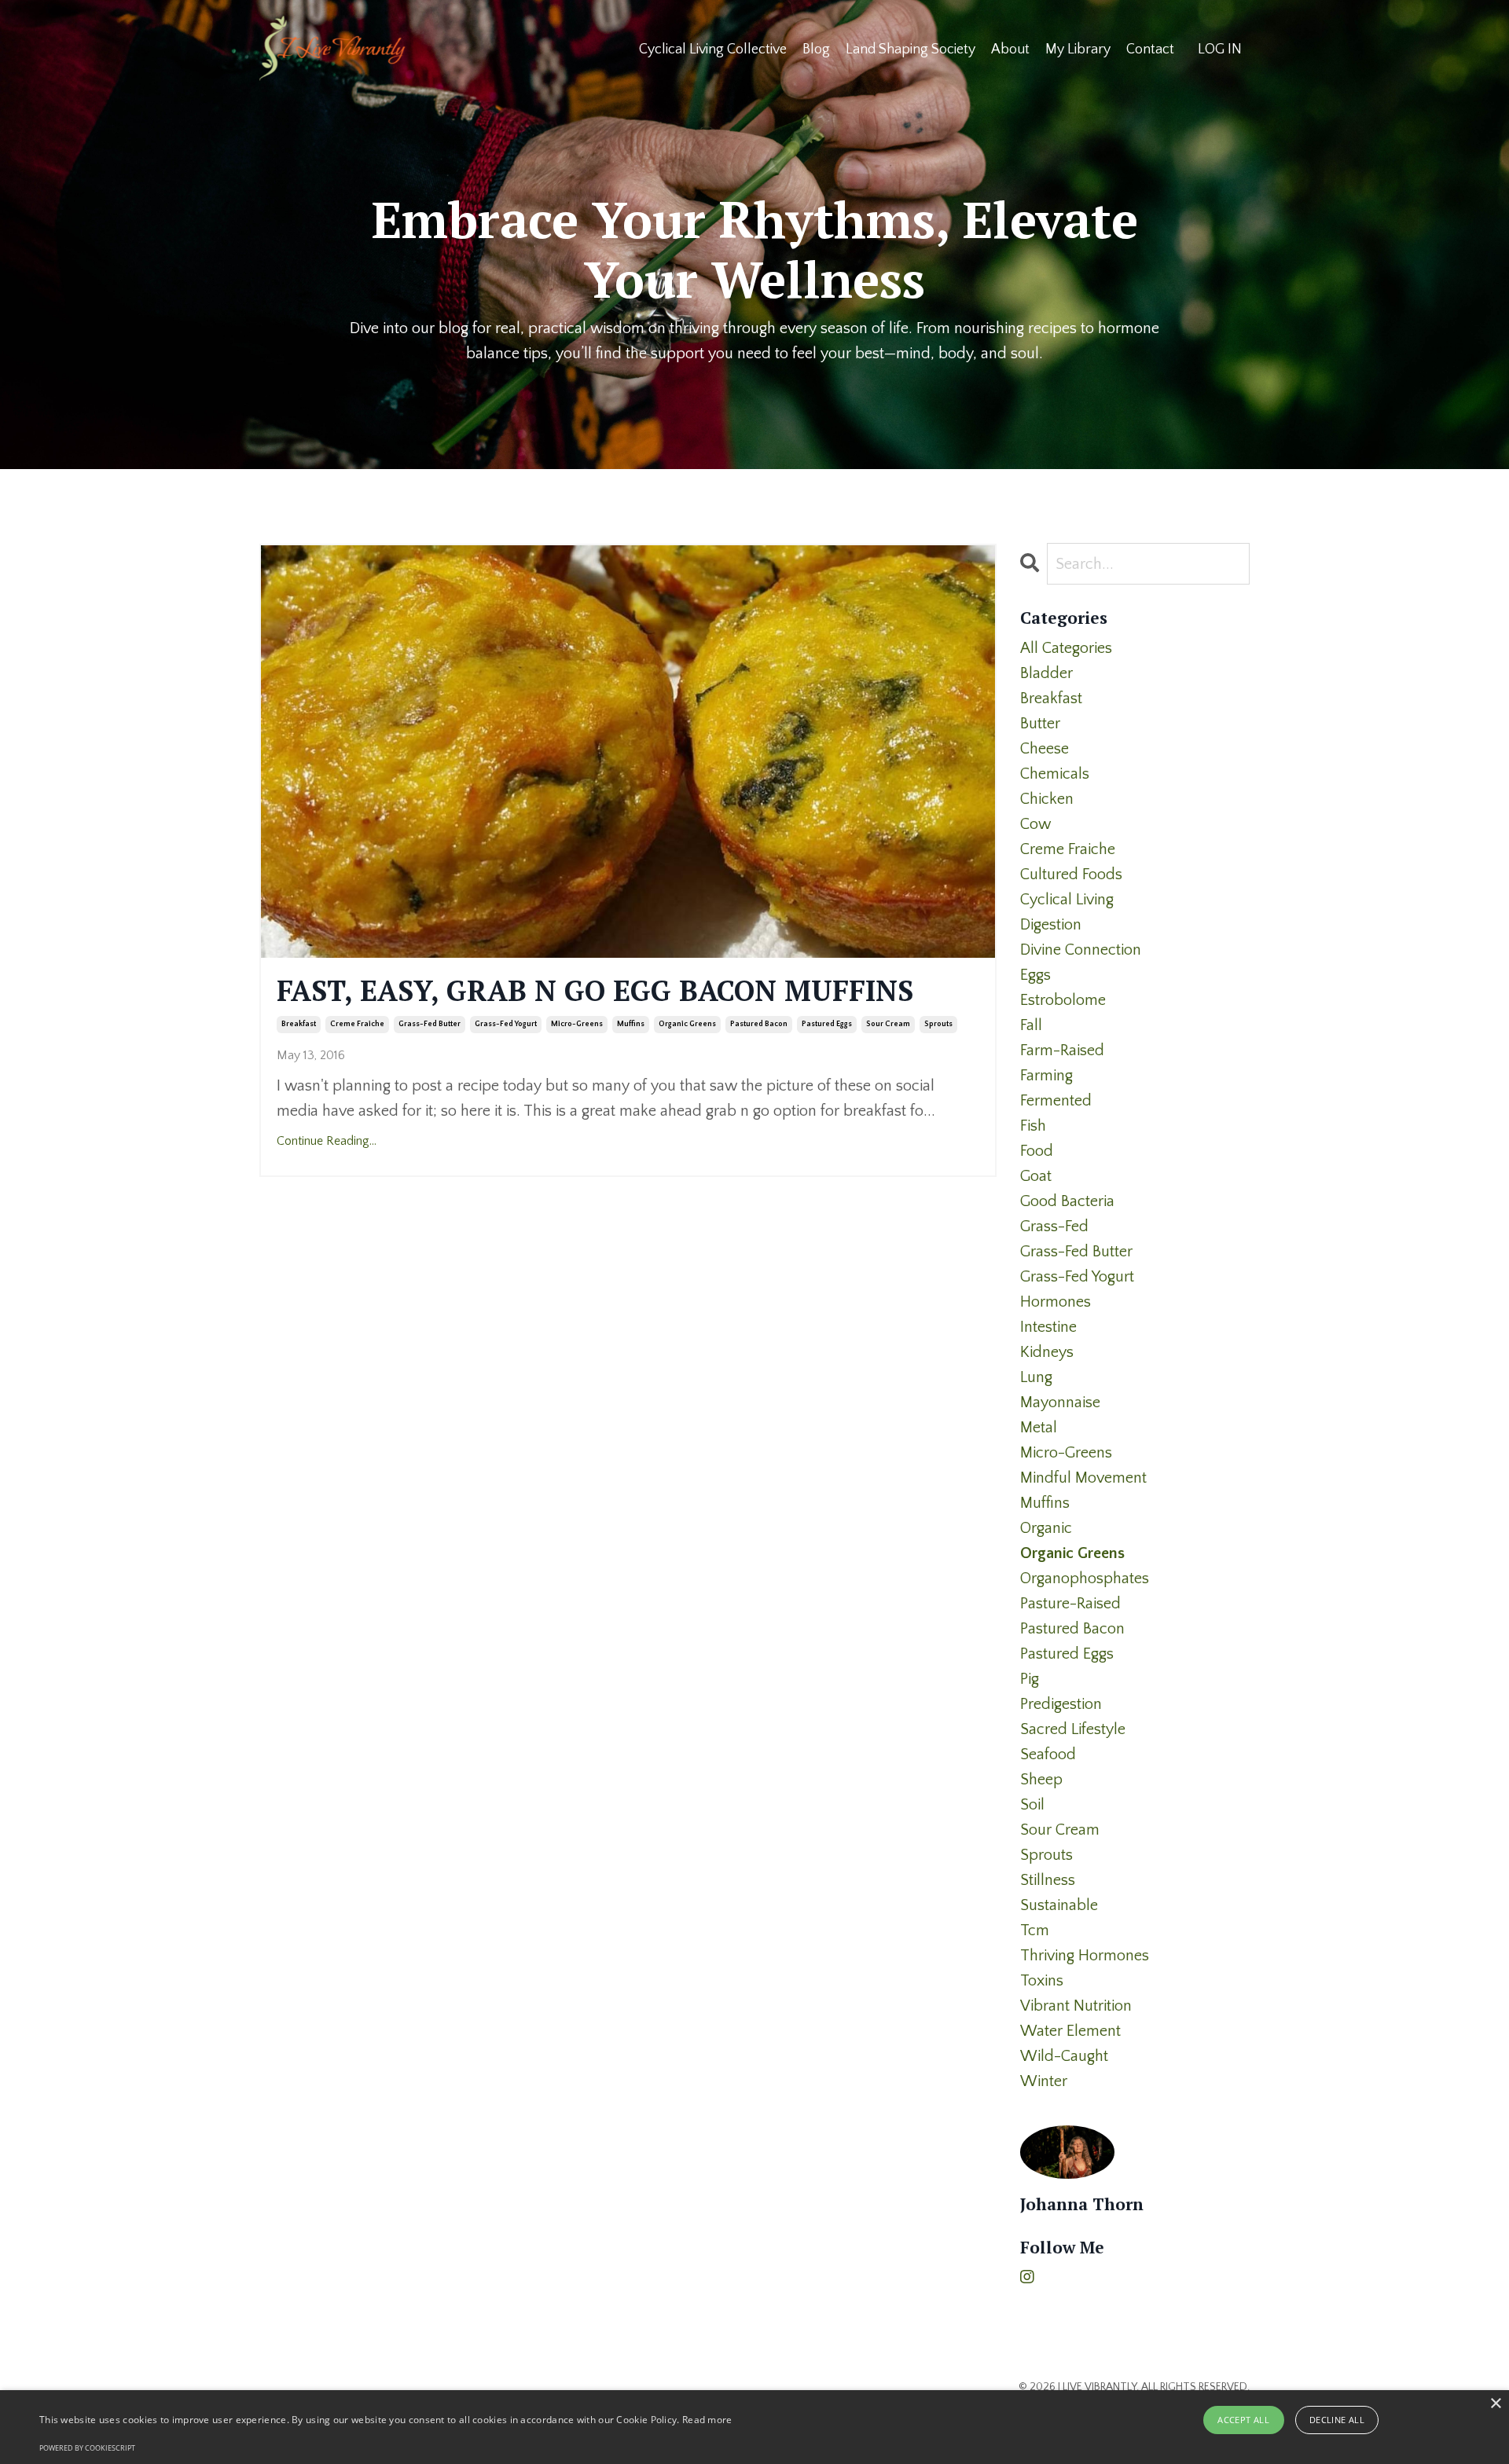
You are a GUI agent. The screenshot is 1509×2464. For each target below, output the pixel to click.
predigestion (1061, 1704)
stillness (1048, 1880)
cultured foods (1071, 874)
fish (1033, 1126)
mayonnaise (1060, 1402)
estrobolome (1063, 1000)
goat (1036, 1176)
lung (1036, 1377)
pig (1030, 1679)
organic (1046, 1528)
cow (1035, 824)
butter (1040, 724)
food (1037, 1151)
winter (1044, 2081)
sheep (1041, 1780)
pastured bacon (759, 1024)
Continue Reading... (327, 1141)
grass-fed (1054, 1226)
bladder (1046, 673)
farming (1046, 1076)
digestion (1051, 925)
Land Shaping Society (911, 49)
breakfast (299, 1024)
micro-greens (577, 1024)
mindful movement (1083, 1478)
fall (1031, 1025)
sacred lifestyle (1073, 1729)
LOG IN (1220, 49)
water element (1070, 2031)
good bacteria (1067, 1201)
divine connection (1081, 950)
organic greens (687, 1024)
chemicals (1055, 774)
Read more (707, 2420)
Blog (816, 49)
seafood (1048, 1754)
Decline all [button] (1337, 2420)
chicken (1047, 799)
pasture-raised (1070, 1604)
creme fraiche (357, 1024)
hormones (1056, 1302)
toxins (1042, 1981)
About (1010, 49)
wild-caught (1064, 2056)
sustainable (1059, 1905)
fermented (1056, 1101)
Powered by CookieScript (87, 2448)
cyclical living (1067, 900)
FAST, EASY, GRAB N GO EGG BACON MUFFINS (595, 990)
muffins (631, 1024)
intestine (1048, 1327)
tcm (1035, 1930)
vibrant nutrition (1076, 2006)
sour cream (888, 1024)
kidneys (1047, 1352)
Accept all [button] (1243, 2420)
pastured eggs (827, 1024)
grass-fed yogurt (506, 1024)
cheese (1045, 749)
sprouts (938, 1024)
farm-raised (1062, 1050)
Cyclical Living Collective (713, 49)
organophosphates (1085, 1578)
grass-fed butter (430, 1024)
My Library (1078, 49)
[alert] (754, 2427)
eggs (1035, 975)
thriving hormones (1085, 1956)
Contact (1150, 49)
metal (1039, 1428)
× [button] (1495, 2404)
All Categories (1066, 648)
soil (1032, 1805)
